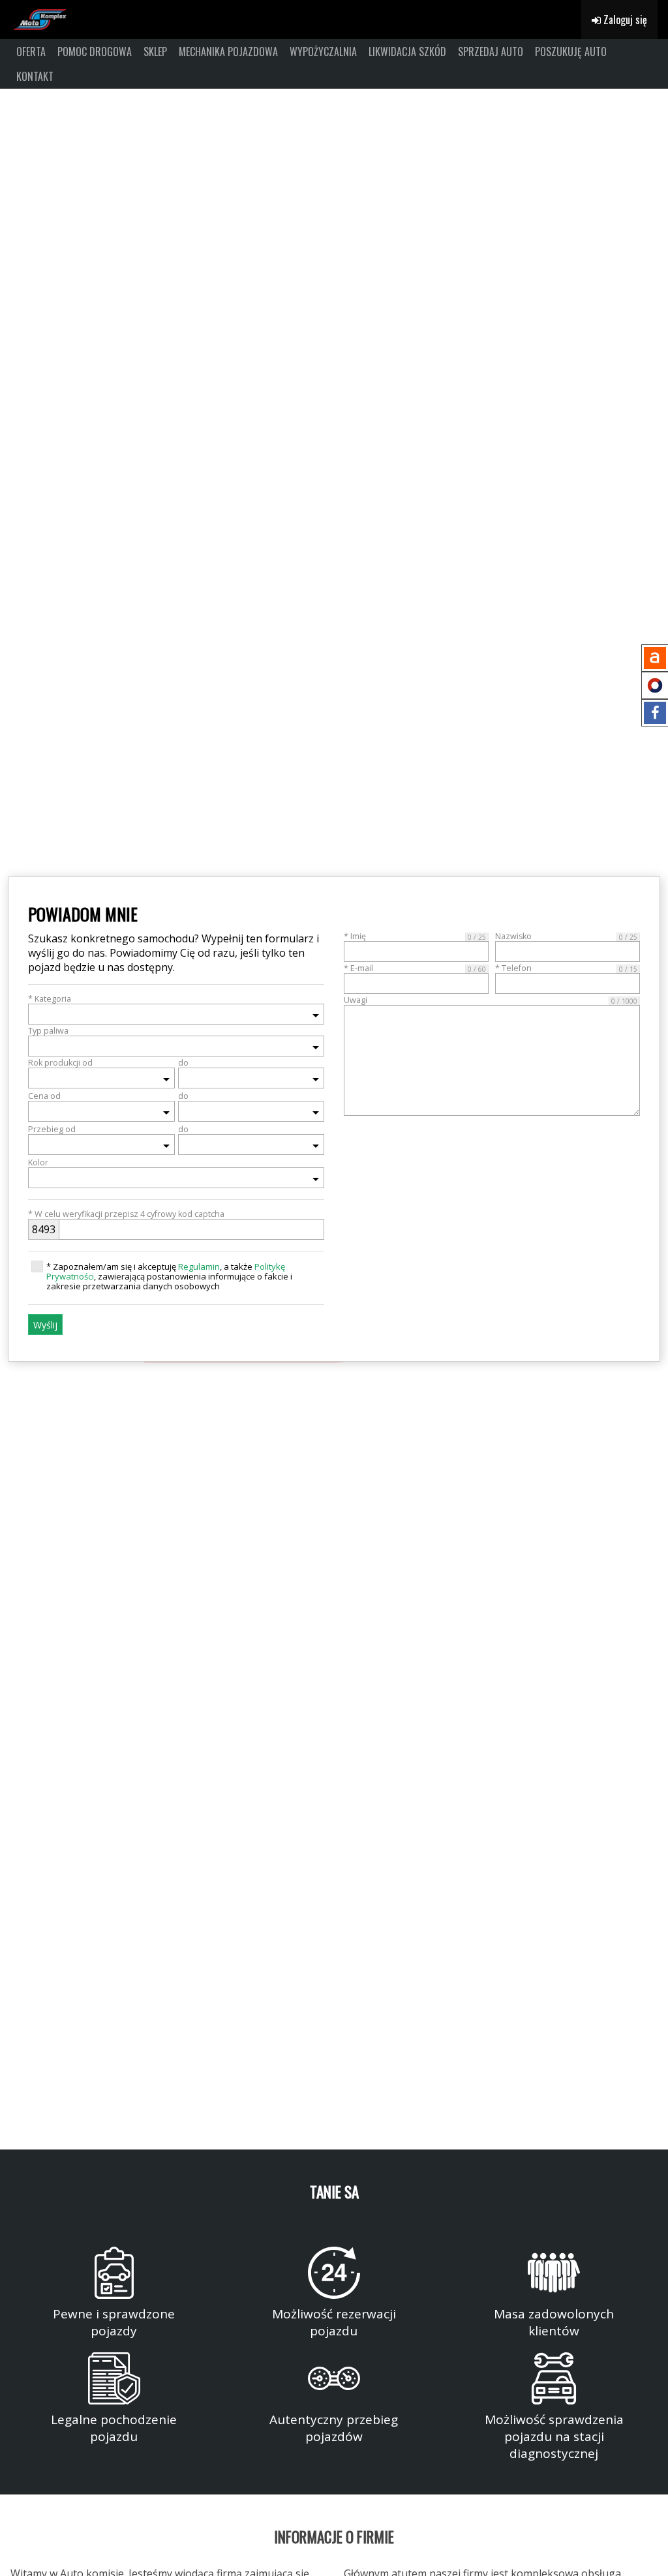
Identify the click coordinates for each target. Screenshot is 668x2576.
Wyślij (45, 1325)
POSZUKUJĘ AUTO (571, 52)
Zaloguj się (624, 20)
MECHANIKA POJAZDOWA (228, 52)
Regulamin (199, 1266)
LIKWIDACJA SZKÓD (407, 52)
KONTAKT (35, 76)
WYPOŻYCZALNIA (323, 52)
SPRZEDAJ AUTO (491, 52)
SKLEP (155, 52)
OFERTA (31, 52)
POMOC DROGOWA (95, 52)
